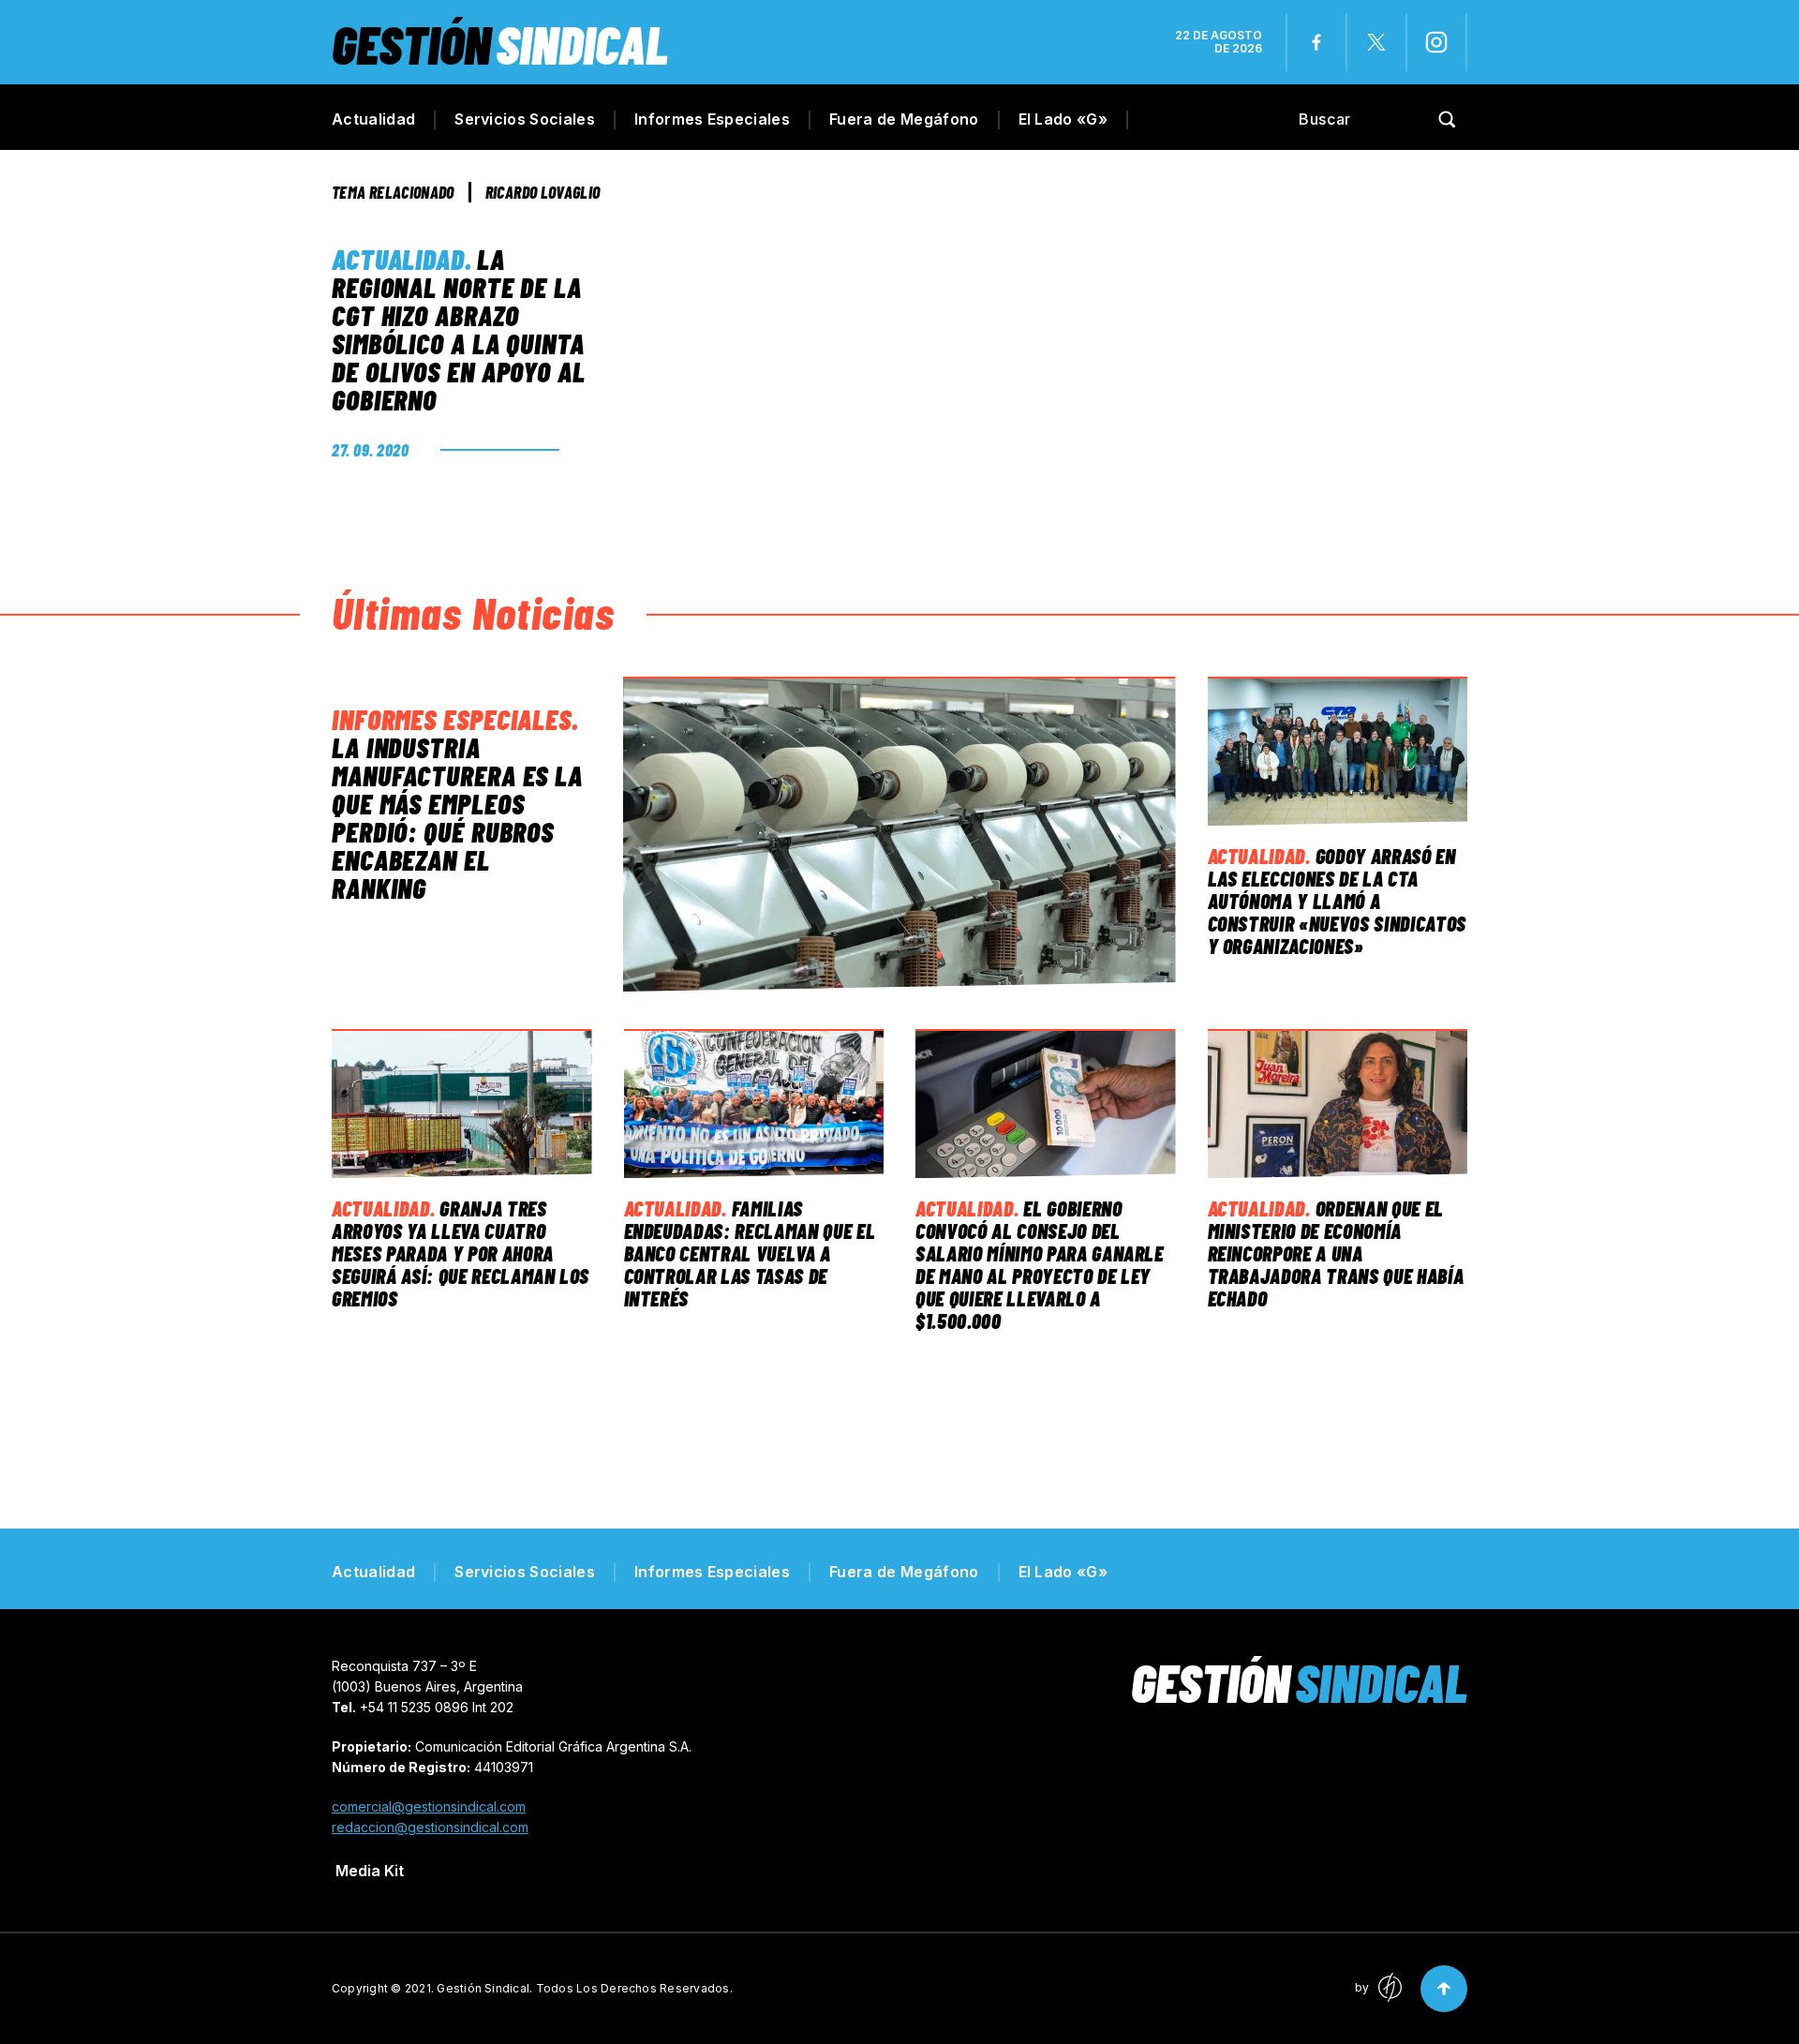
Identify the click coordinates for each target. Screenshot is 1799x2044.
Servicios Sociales (525, 119)
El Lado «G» (1063, 119)
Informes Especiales (712, 119)
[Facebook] (1316, 42)
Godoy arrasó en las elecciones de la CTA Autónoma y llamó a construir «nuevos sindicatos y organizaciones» (1337, 901)
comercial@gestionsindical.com (429, 1806)
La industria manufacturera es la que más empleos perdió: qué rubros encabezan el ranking (457, 817)
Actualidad (373, 119)
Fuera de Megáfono (904, 119)
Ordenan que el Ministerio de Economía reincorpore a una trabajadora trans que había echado (1336, 1253)
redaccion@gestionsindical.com (430, 1827)
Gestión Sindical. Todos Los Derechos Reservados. (585, 1988)
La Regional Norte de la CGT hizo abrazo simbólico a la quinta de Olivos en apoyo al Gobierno (459, 329)
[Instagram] (1436, 42)
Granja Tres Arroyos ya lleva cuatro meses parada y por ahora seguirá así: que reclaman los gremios (461, 1253)
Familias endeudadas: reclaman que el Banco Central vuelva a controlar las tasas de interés (750, 1253)
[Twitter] (1376, 42)
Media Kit (370, 1871)
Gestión (500, 44)
